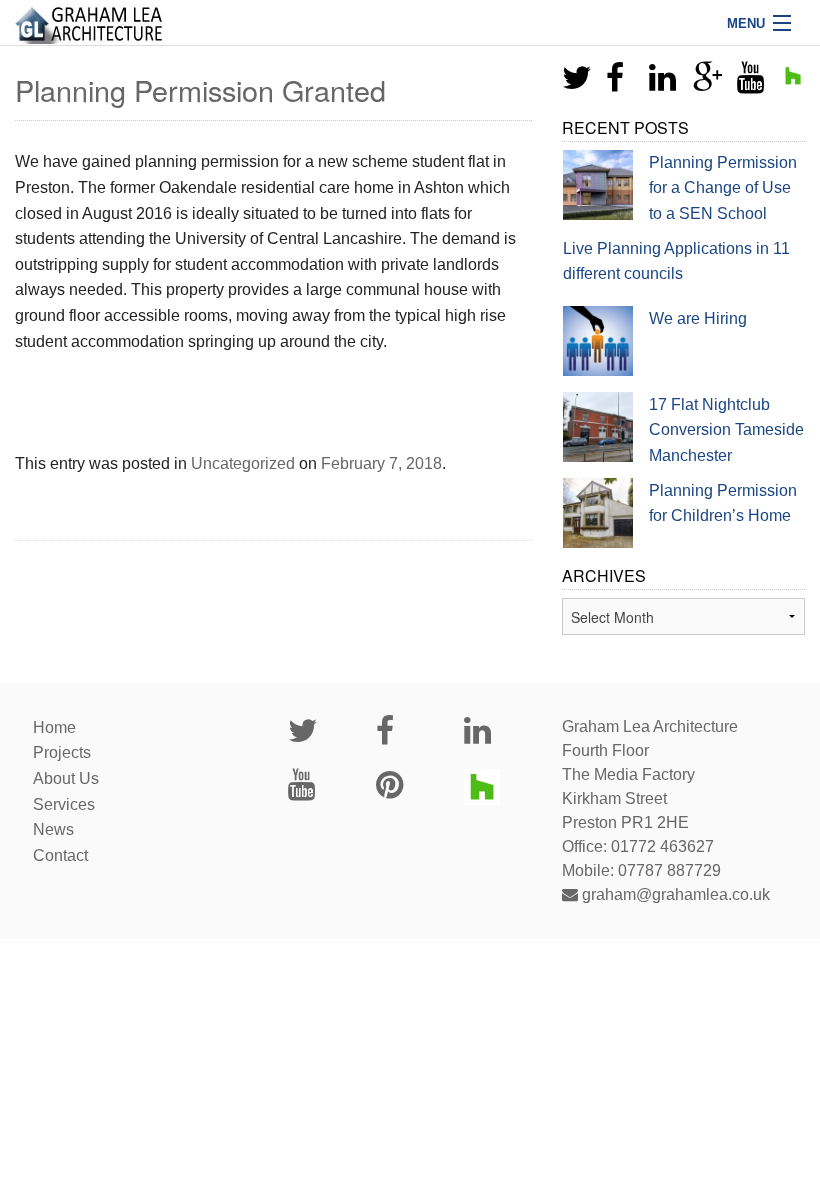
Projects (62, 752)
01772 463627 (662, 846)
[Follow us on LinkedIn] (662, 83)
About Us (66, 778)
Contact (60, 855)
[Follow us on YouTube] (750, 83)
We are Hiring (698, 318)
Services (64, 804)
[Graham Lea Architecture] (410, 22)
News (53, 829)
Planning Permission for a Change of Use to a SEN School (723, 188)
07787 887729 (669, 870)
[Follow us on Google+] (708, 83)
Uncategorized (243, 463)
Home (54, 727)
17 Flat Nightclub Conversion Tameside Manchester (726, 430)
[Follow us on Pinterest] (389, 790)
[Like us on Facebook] (615, 83)
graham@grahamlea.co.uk (674, 894)
